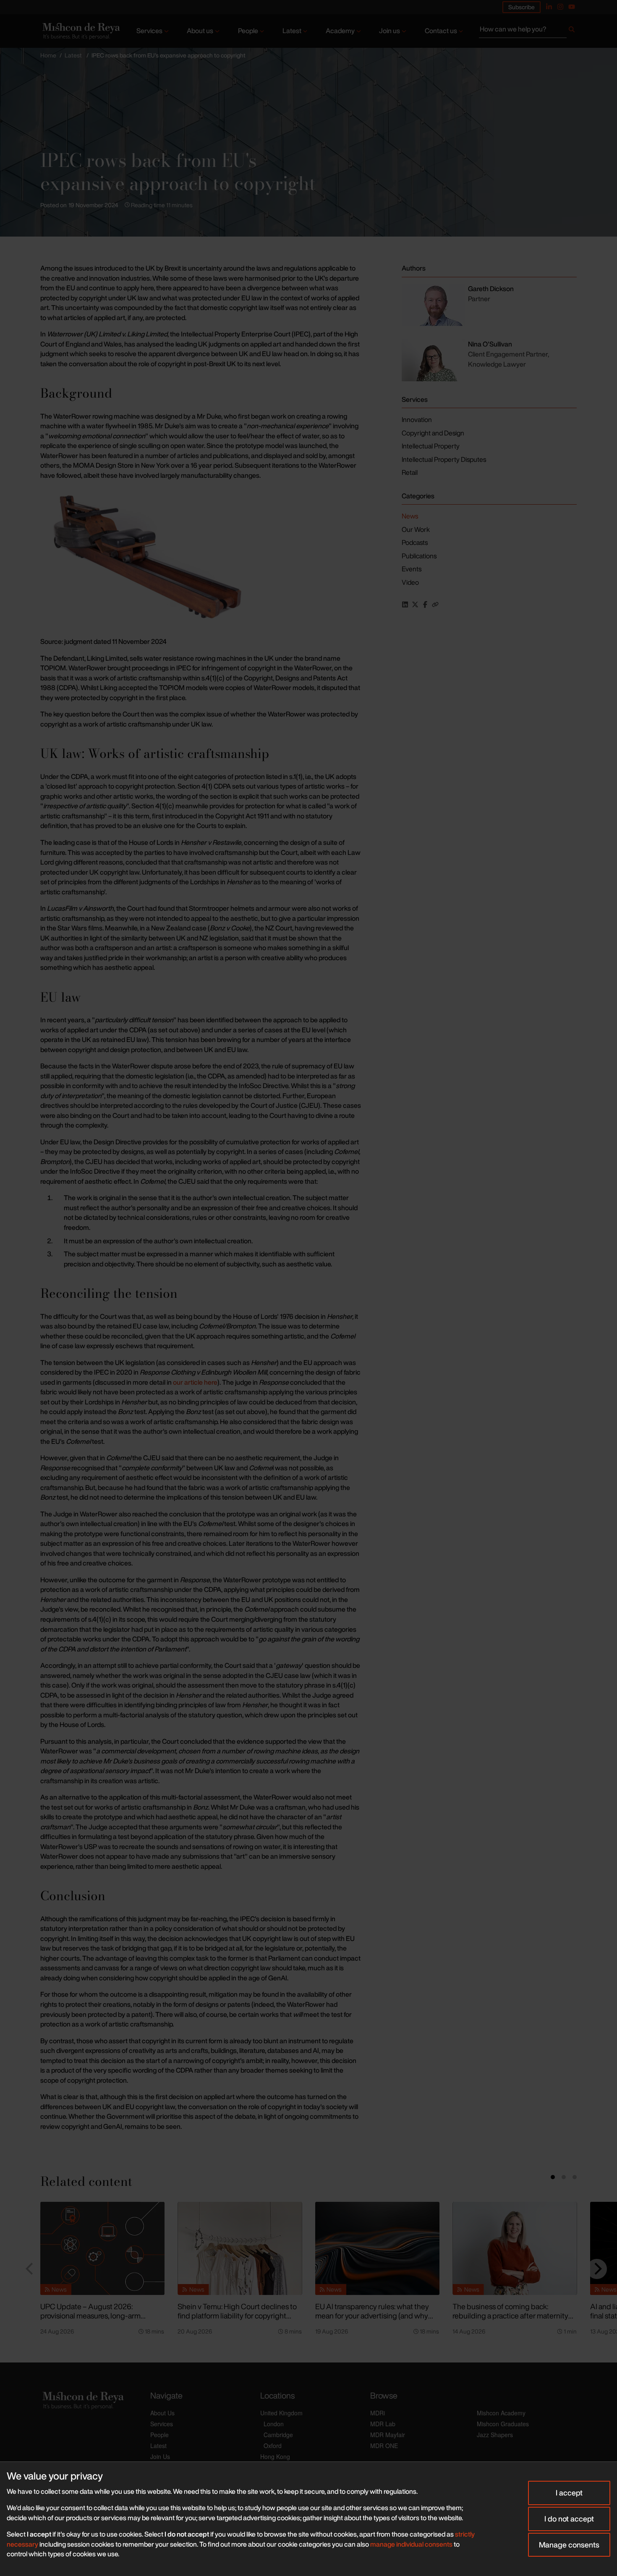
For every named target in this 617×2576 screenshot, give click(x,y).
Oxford (273, 2446)
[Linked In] (549, 7)
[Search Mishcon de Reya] (528, 31)
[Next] (597, 2269)
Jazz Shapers (495, 2435)
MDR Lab (383, 2424)
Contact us (441, 31)
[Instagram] (560, 7)
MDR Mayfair (388, 2435)
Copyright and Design (433, 433)
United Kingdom (281, 2413)
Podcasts (415, 542)
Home (48, 55)
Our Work (416, 529)
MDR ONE (384, 2446)
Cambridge (278, 2435)
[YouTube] (572, 7)
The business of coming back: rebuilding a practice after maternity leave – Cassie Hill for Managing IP (510, 2316)
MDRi (378, 2413)
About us (200, 31)
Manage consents (569, 2545)
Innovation (417, 419)
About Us (162, 2413)
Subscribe (522, 7)
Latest (292, 31)
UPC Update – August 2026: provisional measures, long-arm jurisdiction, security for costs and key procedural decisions (100, 2321)
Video (410, 582)
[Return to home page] (80, 31)
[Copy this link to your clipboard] (435, 604)
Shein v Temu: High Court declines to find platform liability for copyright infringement (237, 2316)
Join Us (160, 2456)
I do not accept (569, 2519)
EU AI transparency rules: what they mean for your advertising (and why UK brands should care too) (372, 2316)
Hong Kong (275, 2456)
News (410, 516)
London (274, 2424)
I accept (569, 2493)
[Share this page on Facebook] (425, 604)
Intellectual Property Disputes (444, 459)
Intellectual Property (431, 446)
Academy (340, 31)
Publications (419, 556)
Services (149, 31)
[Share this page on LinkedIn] (405, 604)
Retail (410, 472)
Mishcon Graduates (503, 2424)
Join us (390, 31)
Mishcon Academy (501, 2413)
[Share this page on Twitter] (415, 604)
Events (412, 569)
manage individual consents (411, 2544)
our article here (195, 1382)
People (248, 31)
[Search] (572, 31)
